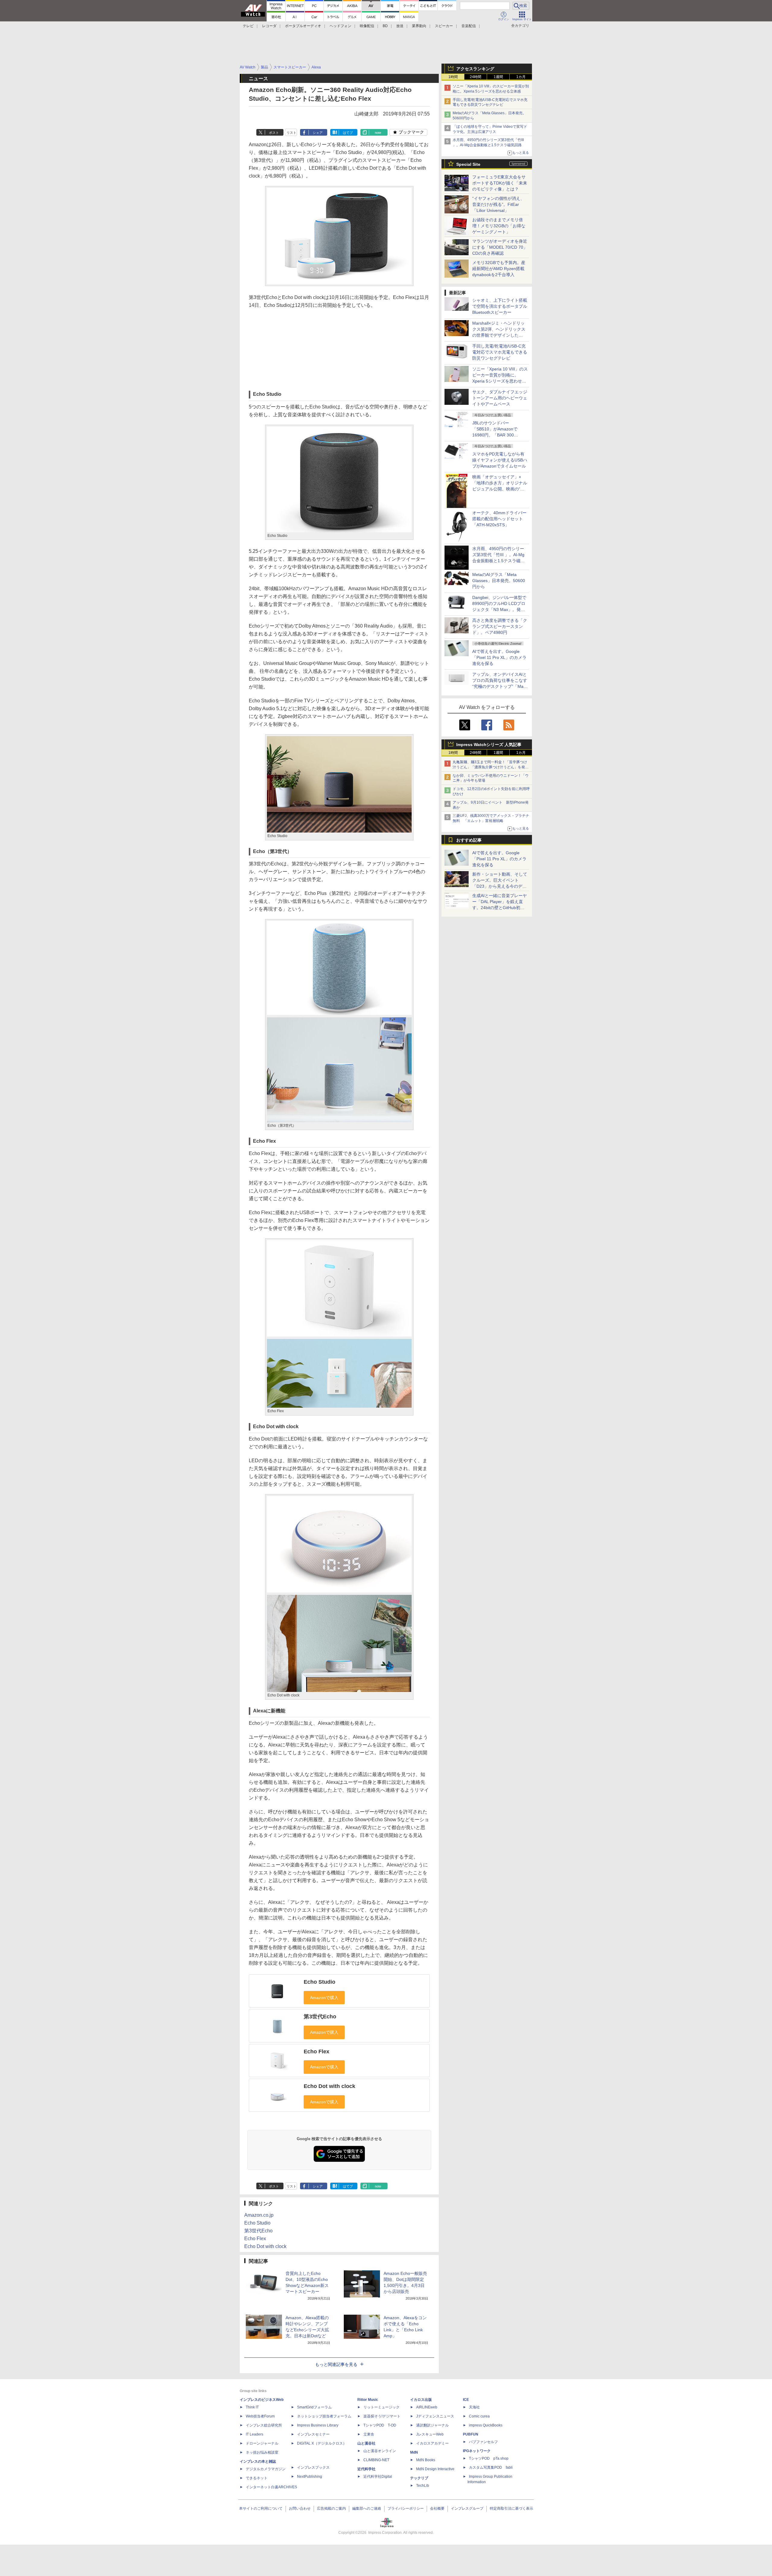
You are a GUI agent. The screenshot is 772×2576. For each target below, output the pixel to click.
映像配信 (367, 26)
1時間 (453, 77)
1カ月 (521, 77)
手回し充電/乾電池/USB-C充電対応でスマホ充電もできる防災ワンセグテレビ (500, 352)
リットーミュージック (381, 2407)
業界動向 (419, 26)
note (378, 133)
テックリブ (419, 2478)
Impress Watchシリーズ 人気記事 (489, 745)
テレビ (248, 26)
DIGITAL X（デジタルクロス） (322, 2443)
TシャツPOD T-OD (380, 2425)
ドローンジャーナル (262, 2443)
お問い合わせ (300, 2508)
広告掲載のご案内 (331, 2508)
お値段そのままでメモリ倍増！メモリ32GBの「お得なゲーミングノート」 (499, 226)
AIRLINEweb (427, 2407)
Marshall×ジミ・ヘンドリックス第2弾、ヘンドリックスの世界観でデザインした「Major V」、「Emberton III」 (499, 335)
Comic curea (479, 2416)
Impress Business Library (318, 2425)
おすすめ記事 (469, 840)
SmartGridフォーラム (314, 2407)
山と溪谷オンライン (380, 2451)
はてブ (348, 133)
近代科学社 (366, 2469)
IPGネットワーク (477, 2451)
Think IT (252, 2407)
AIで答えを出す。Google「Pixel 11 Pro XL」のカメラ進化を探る (499, 657)
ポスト (274, 133)
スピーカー (444, 26)
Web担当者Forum (260, 2416)
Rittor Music (368, 2400)
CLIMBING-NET (376, 2460)
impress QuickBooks (486, 2425)
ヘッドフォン (340, 26)
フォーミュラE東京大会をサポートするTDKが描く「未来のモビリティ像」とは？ (500, 183)
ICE (466, 2400)
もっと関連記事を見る (336, 2364)
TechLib (423, 2486)
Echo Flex (316, 2052)
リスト (291, 133)
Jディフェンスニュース (435, 2416)
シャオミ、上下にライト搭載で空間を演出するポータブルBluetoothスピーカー (500, 306)
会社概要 (437, 2508)
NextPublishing (310, 2477)
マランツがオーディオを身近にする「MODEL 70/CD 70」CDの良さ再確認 (500, 247)
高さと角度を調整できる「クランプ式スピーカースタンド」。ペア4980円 (500, 626)
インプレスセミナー (313, 2434)
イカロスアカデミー (432, 2443)
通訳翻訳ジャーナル (432, 2425)
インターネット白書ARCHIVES (271, 2487)
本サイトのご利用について (261, 2508)
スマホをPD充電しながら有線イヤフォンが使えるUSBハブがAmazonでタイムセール (500, 460)
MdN (414, 2452)
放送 (400, 26)
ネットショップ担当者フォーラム (324, 2416)
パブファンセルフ (483, 2442)
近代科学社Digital (378, 2477)
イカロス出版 (421, 2400)
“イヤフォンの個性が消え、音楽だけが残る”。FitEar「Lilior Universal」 (498, 204)
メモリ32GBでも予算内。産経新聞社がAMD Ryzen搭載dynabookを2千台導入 (499, 269)
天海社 (474, 2407)
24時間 (476, 77)
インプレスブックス (313, 2467)
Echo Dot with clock (329, 2086)
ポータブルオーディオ (303, 26)
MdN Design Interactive (435, 2469)
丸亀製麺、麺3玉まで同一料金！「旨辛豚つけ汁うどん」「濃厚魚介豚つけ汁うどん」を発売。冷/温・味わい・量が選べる (490, 767)
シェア (318, 133)
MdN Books (426, 2460)
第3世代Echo (320, 2017)
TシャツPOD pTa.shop (489, 2458)
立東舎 (369, 2434)
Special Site (468, 164)
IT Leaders (255, 2434)
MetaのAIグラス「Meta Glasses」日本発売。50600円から (499, 581)
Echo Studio (320, 1982)
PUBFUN (471, 2434)
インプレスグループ (467, 2508)
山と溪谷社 (366, 2443)
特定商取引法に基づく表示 (511, 2508)
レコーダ (269, 26)
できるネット (257, 2478)
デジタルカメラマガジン (266, 2469)
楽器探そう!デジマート (382, 2416)
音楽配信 (469, 26)
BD (385, 26)
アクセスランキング (475, 69)
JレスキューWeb (430, 2434)
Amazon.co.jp (259, 2215)
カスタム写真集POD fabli (491, 2467)
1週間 (498, 77)
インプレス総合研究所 (264, 2425)
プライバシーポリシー (406, 2508)
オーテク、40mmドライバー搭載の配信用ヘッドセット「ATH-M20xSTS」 (499, 519)
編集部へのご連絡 (367, 2508)
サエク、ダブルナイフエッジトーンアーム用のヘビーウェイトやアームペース (500, 398)
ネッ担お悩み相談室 (262, 2452)
